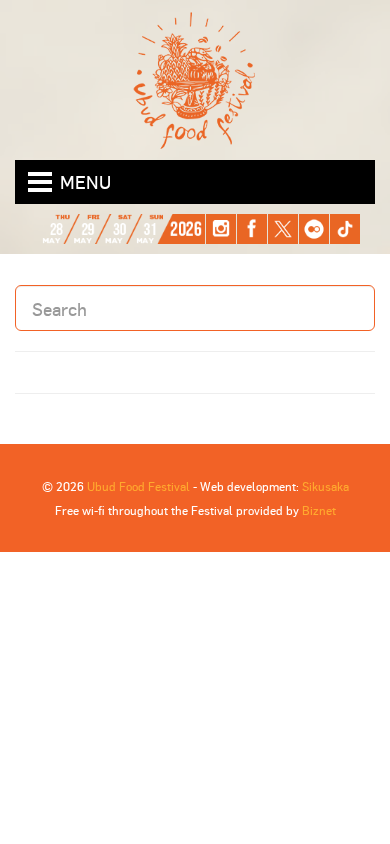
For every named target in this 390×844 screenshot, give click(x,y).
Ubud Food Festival (138, 486)
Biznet (319, 510)
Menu (85, 181)
